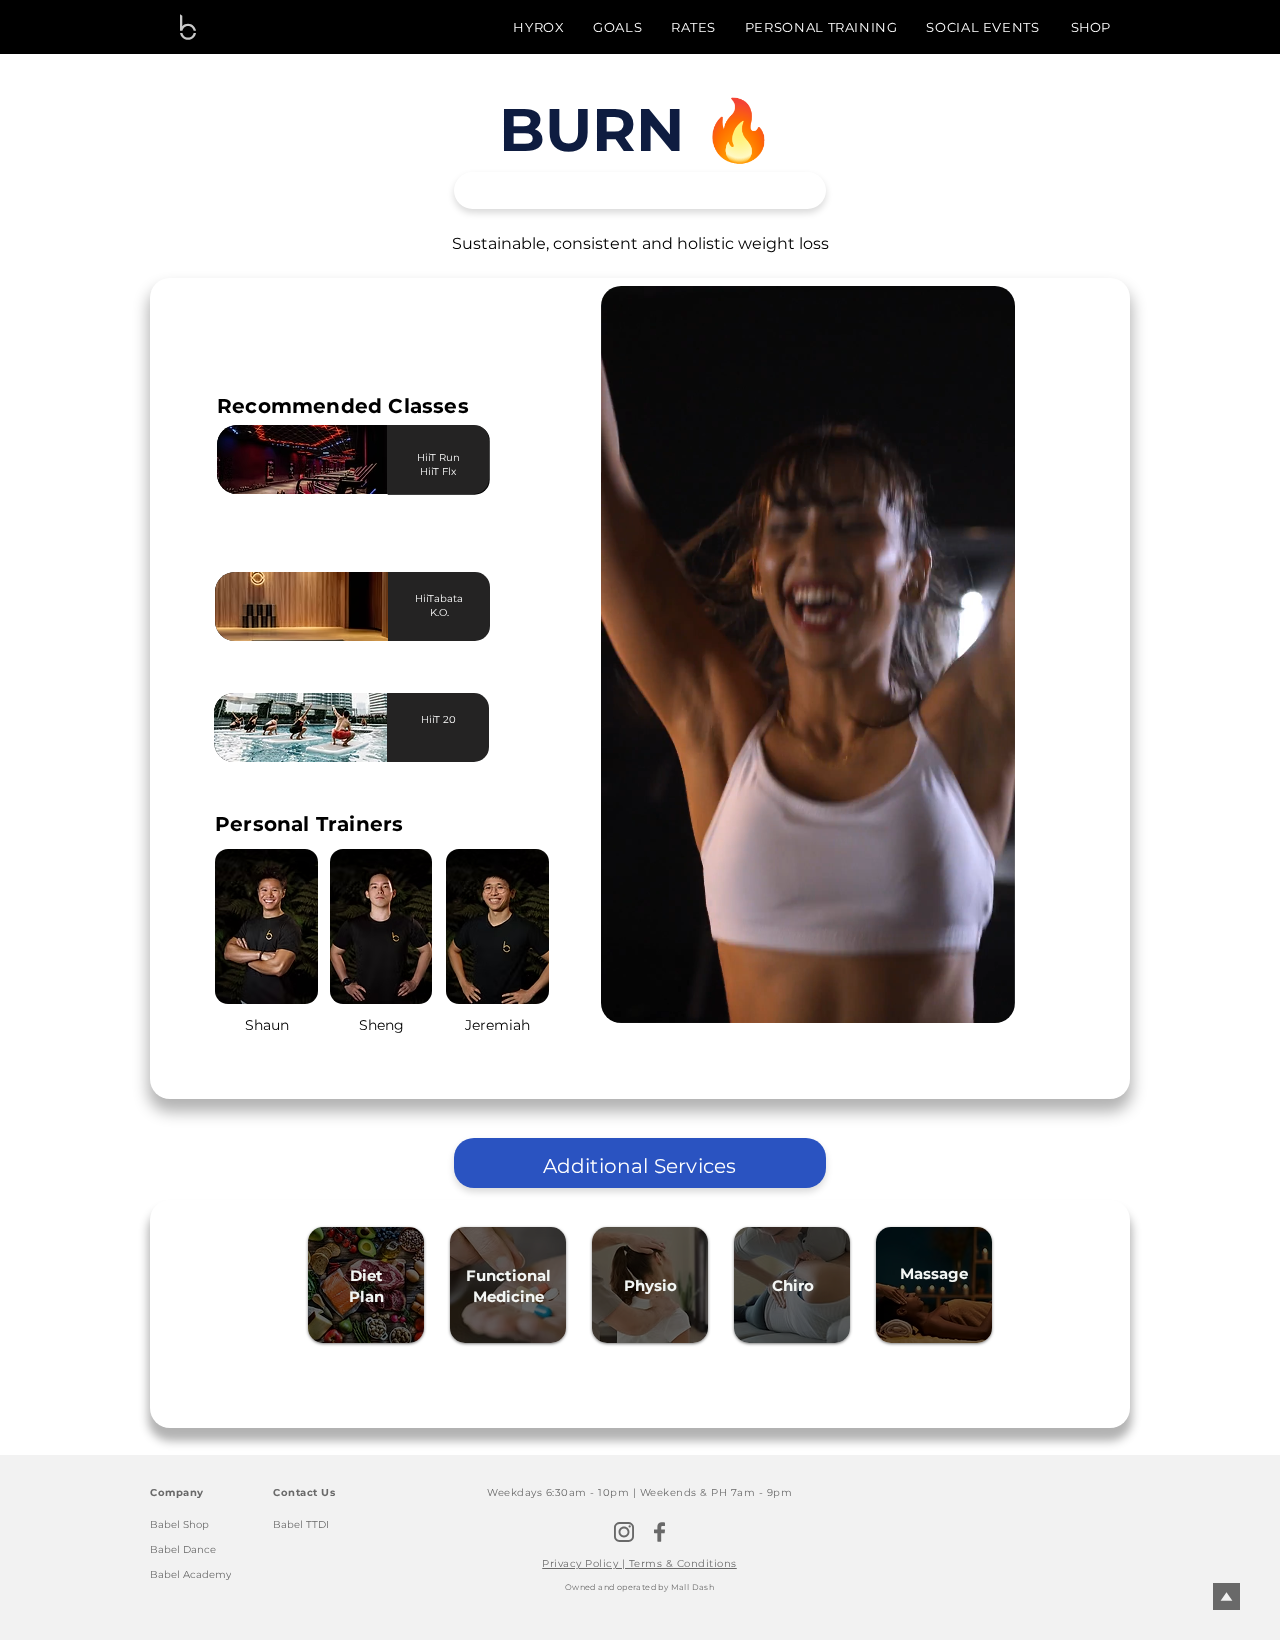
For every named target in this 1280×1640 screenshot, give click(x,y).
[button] (989, 1001)
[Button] (438, 727)
